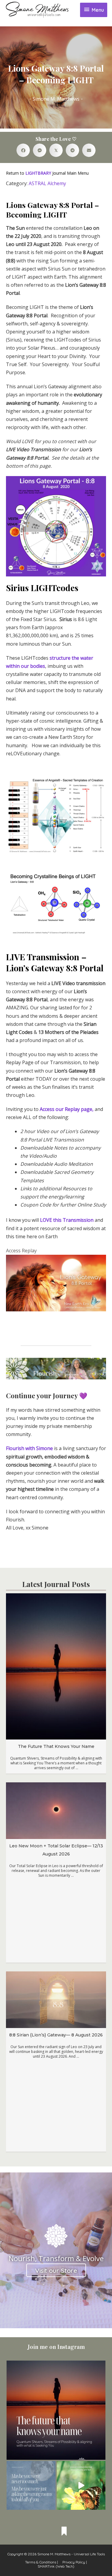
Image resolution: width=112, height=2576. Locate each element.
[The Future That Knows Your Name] (56, 1666)
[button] (56, 2270)
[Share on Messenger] (40, 150)
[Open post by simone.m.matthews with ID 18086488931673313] (31, 2486)
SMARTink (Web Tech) (56, 2566)
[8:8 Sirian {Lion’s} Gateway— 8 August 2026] (56, 1999)
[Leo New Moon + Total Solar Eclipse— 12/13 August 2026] (56, 1810)
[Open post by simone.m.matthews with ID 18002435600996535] (56, 2410)
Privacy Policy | (75, 2562)
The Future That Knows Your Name (56, 1746)
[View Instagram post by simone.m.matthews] (100, 2454)
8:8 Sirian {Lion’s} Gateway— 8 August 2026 (56, 2035)
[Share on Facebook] (23, 150)
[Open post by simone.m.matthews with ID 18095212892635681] (81, 2486)
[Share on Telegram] (72, 150)
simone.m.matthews (55, 2366)
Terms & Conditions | (42, 2562)
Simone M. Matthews (56, 99)
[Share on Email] (89, 150)
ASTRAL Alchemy (47, 183)
